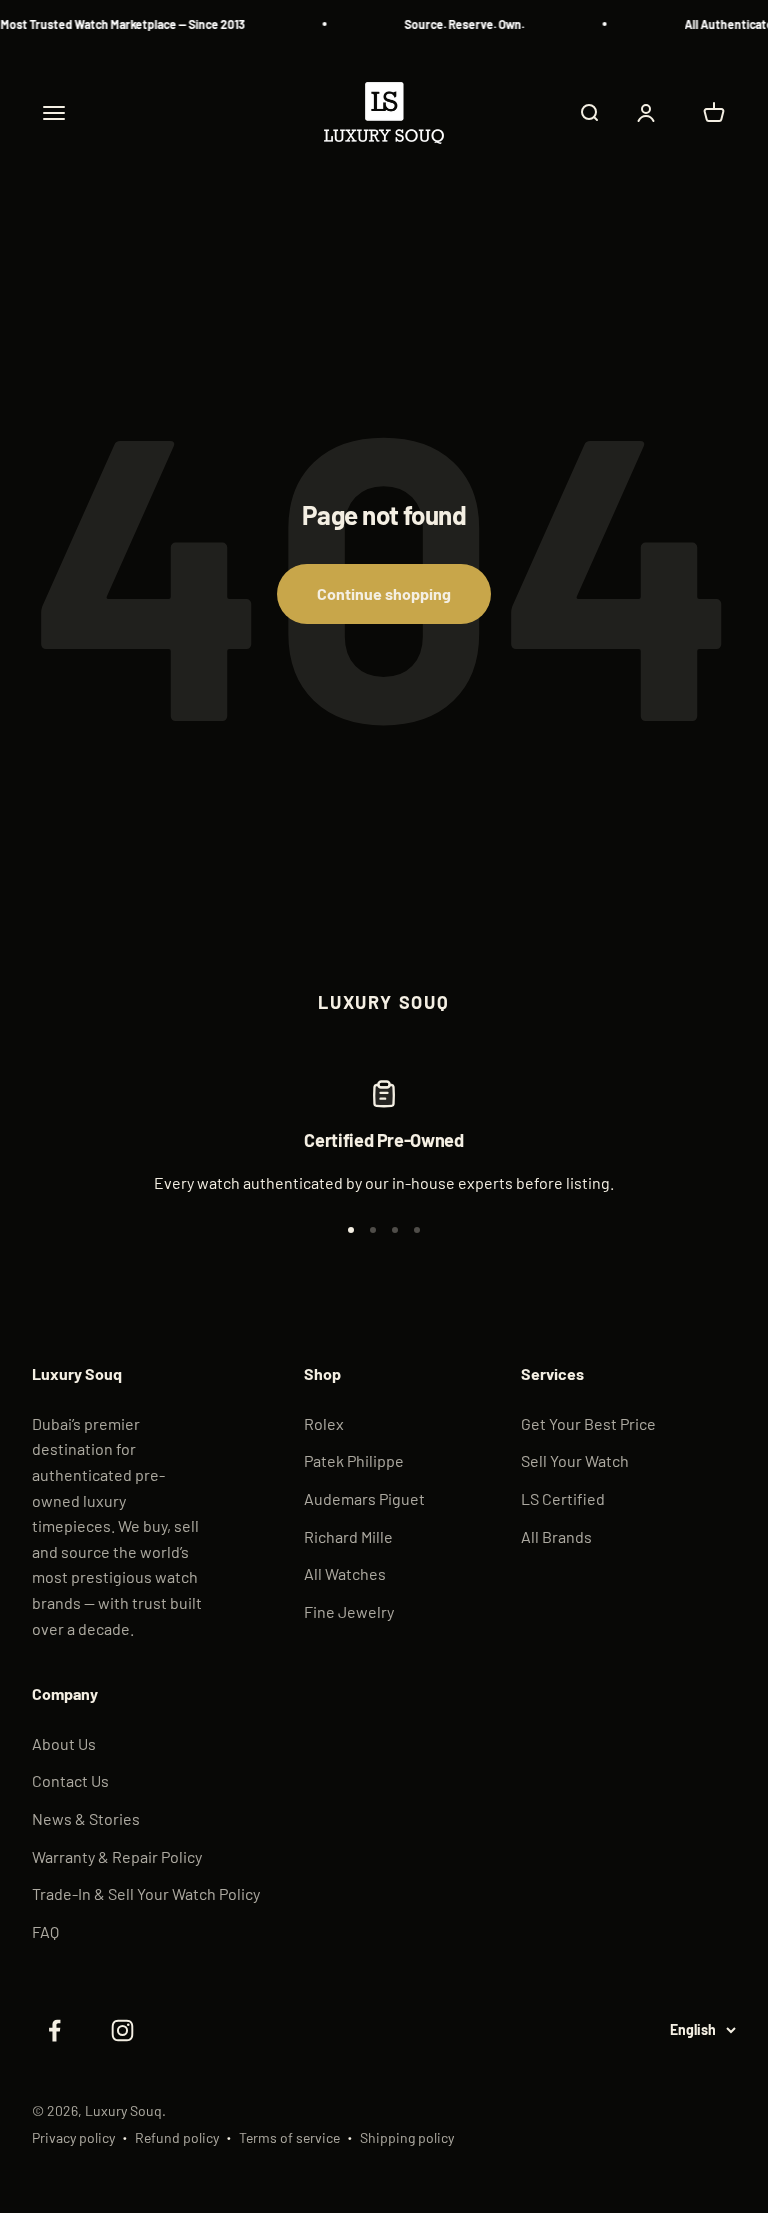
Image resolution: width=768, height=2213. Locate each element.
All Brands (556, 1536)
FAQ (45, 1931)
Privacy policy (73, 2137)
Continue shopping (384, 593)
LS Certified (563, 1498)
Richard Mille (348, 1536)
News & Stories (86, 1818)
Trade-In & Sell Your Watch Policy (146, 1893)
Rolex (324, 1423)
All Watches (345, 1573)
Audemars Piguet (364, 1498)
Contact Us (70, 1780)
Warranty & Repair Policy (117, 1856)
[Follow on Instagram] (122, 2030)
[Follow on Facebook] (54, 2030)
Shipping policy (407, 2137)
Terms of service (289, 2137)
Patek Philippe (354, 1460)
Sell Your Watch (575, 1460)
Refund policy (177, 2137)
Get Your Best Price (588, 1423)
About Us (64, 1743)
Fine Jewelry (349, 1611)
